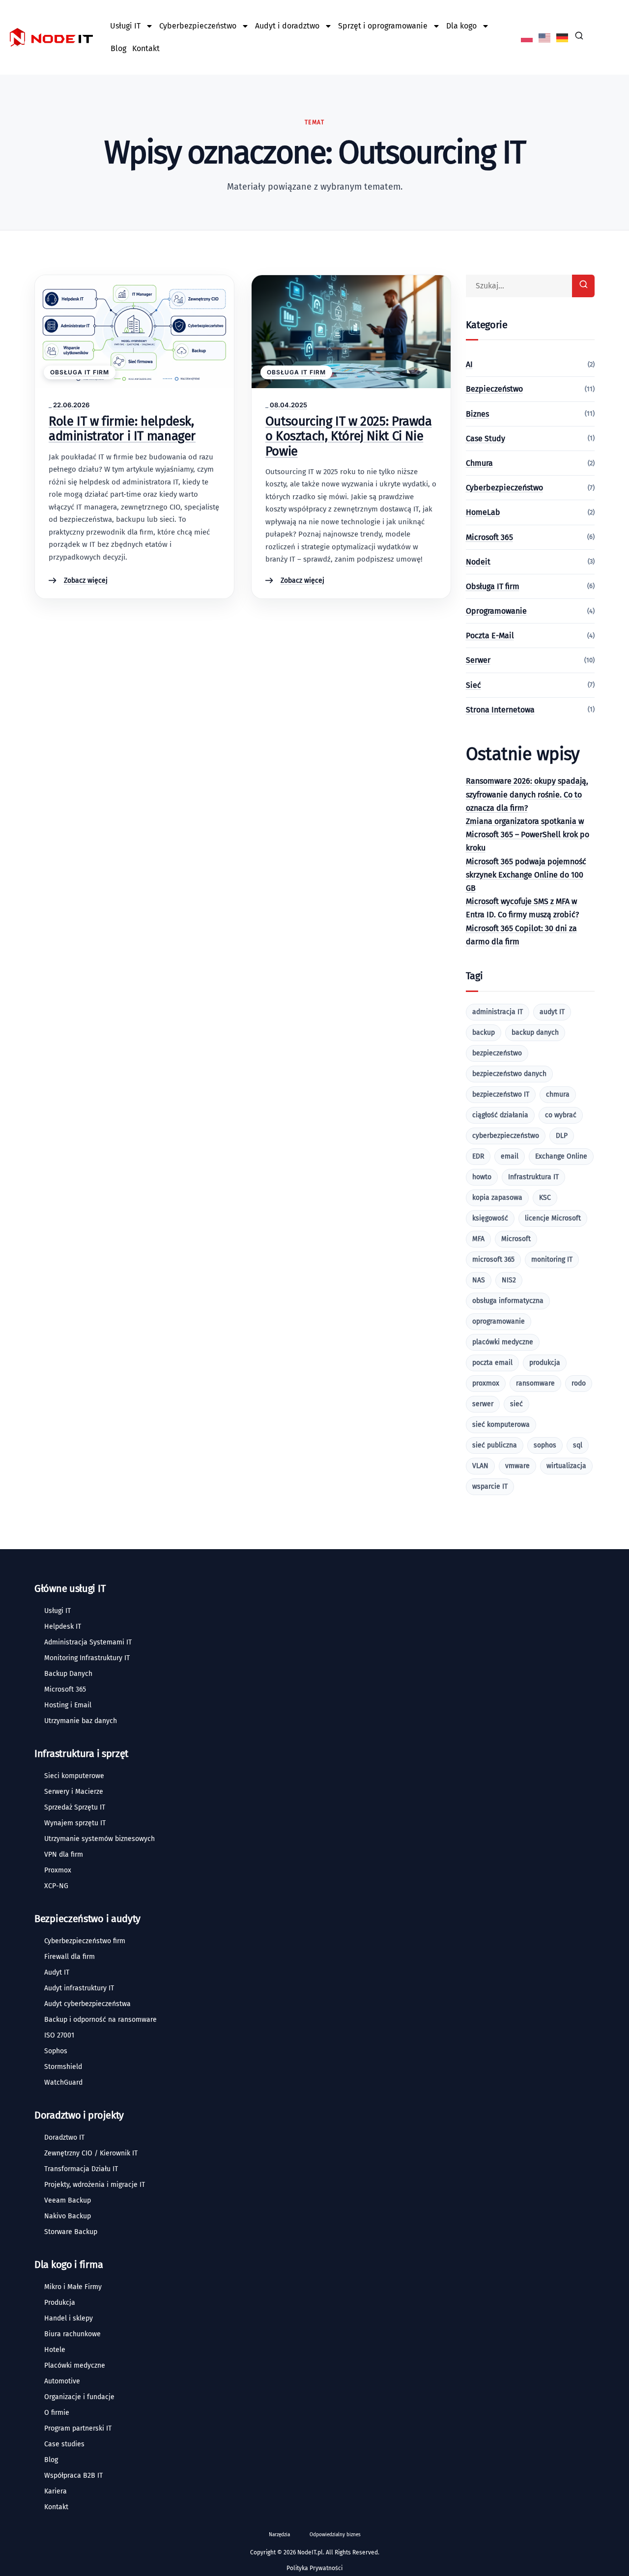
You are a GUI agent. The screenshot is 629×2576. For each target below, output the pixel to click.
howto (482, 1177)
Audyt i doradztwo (287, 26)
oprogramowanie (499, 1321)
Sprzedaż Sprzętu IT (75, 1807)
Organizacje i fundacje (79, 2397)
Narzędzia (279, 2535)
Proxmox (58, 1870)
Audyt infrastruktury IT (79, 1988)
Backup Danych (68, 1674)
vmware (517, 1466)
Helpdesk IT (63, 1627)
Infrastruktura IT (533, 1177)
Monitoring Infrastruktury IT (87, 1658)
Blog (118, 48)
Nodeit (478, 562)
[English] (545, 37)
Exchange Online (561, 1156)
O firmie (57, 2413)
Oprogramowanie (496, 611)
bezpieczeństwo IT (501, 1094)
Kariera (56, 2491)
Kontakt (146, 48)
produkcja (545, 1363)
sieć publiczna (495, 1445)
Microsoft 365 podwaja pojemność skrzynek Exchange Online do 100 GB (526, 875)
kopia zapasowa (497, 1198)
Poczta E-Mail (490, 636)
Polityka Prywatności (314, 2568)
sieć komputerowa (501, 1425)
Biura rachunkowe (72, 2334)
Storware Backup (71, 2232)
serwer (483, 1404)
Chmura (479, 463)
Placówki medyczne (75, 2365)
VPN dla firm (64, 1854)
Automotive (62, 2381)
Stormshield (63, 2067)
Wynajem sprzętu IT (75, 1823)
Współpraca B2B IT (73, 2476)
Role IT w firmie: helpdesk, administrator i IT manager (122, 429)
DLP (562, 1136)
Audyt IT (57, 1972)
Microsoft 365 (489, 537)
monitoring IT (552, 1260)
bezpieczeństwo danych (509, 1074)
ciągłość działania (500, 1115)
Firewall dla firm (70, 1957)
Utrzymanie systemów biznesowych (100, 1839)
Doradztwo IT (64, 2137)
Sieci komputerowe (74, 1776)
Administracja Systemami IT (88, 1642)
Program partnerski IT (78, 2428)
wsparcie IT (490, 1486)
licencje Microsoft (553, 1218)
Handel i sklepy (69, 2318)
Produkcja (60, 2303)
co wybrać (561, 1115)
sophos (545, 1445)
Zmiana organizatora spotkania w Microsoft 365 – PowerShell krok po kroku (528, 835)
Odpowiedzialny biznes (335, 2535)
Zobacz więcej (86, 581)
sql (578, 1445)
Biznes (477, 414)
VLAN (480, 1466)
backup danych (535, 1033)
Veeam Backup (68, 2200)
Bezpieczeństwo (494, 389)
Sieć (473, 685)
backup (484, 1033)
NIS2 (509, 1280)
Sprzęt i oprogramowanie (383, 26)
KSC (545, 1198)
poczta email (492, 1363)
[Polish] (527, 37)
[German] (563, 37)
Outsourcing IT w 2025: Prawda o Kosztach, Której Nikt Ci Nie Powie (349, 436)
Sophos (56, 2051)
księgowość (490, 1218)
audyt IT (552, 1012)
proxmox (486, 1383)
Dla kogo (461, 26)
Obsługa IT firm (80, 372)
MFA (478, 1239)
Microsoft (516, 1239)
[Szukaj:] (530, 286)
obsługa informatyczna (508, 1301)
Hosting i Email (68, 1705)
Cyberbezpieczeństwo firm (85, 1941)
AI (469, 364)
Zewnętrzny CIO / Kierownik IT (91, 2153)
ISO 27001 (59, 2035)
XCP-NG (56, 1886)
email (510, 1156)
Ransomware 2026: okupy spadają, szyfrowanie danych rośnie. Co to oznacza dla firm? (527, 794)
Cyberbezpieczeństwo (198, 26)
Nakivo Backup (68, 2216)
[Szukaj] (583, 286)
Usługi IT (125, 26)
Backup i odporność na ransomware (100, 2020)
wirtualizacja (566, 1466)
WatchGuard (63, 2082)
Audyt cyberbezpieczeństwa (87, 2004)
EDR (478, 1156)
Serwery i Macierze (74, 1792)
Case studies (64, 2444)
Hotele (55, 2350)
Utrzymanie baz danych (81, 1721)
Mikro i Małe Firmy (73, 2287)
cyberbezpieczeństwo (506, 1136)
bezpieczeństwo (497, 1053)
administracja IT (498, 1012)
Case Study (486, 439)
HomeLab (483, 512)
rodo (579, 1383)
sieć (516, 1404)
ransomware (535, 1383)
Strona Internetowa (500, 710)
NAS (479, 1280)
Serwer (478, 660)
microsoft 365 (493, 1260)
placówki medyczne (503, 1342)
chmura (558, 1094)
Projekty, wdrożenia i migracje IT (95, 2185)
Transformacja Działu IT (81, 2169)
